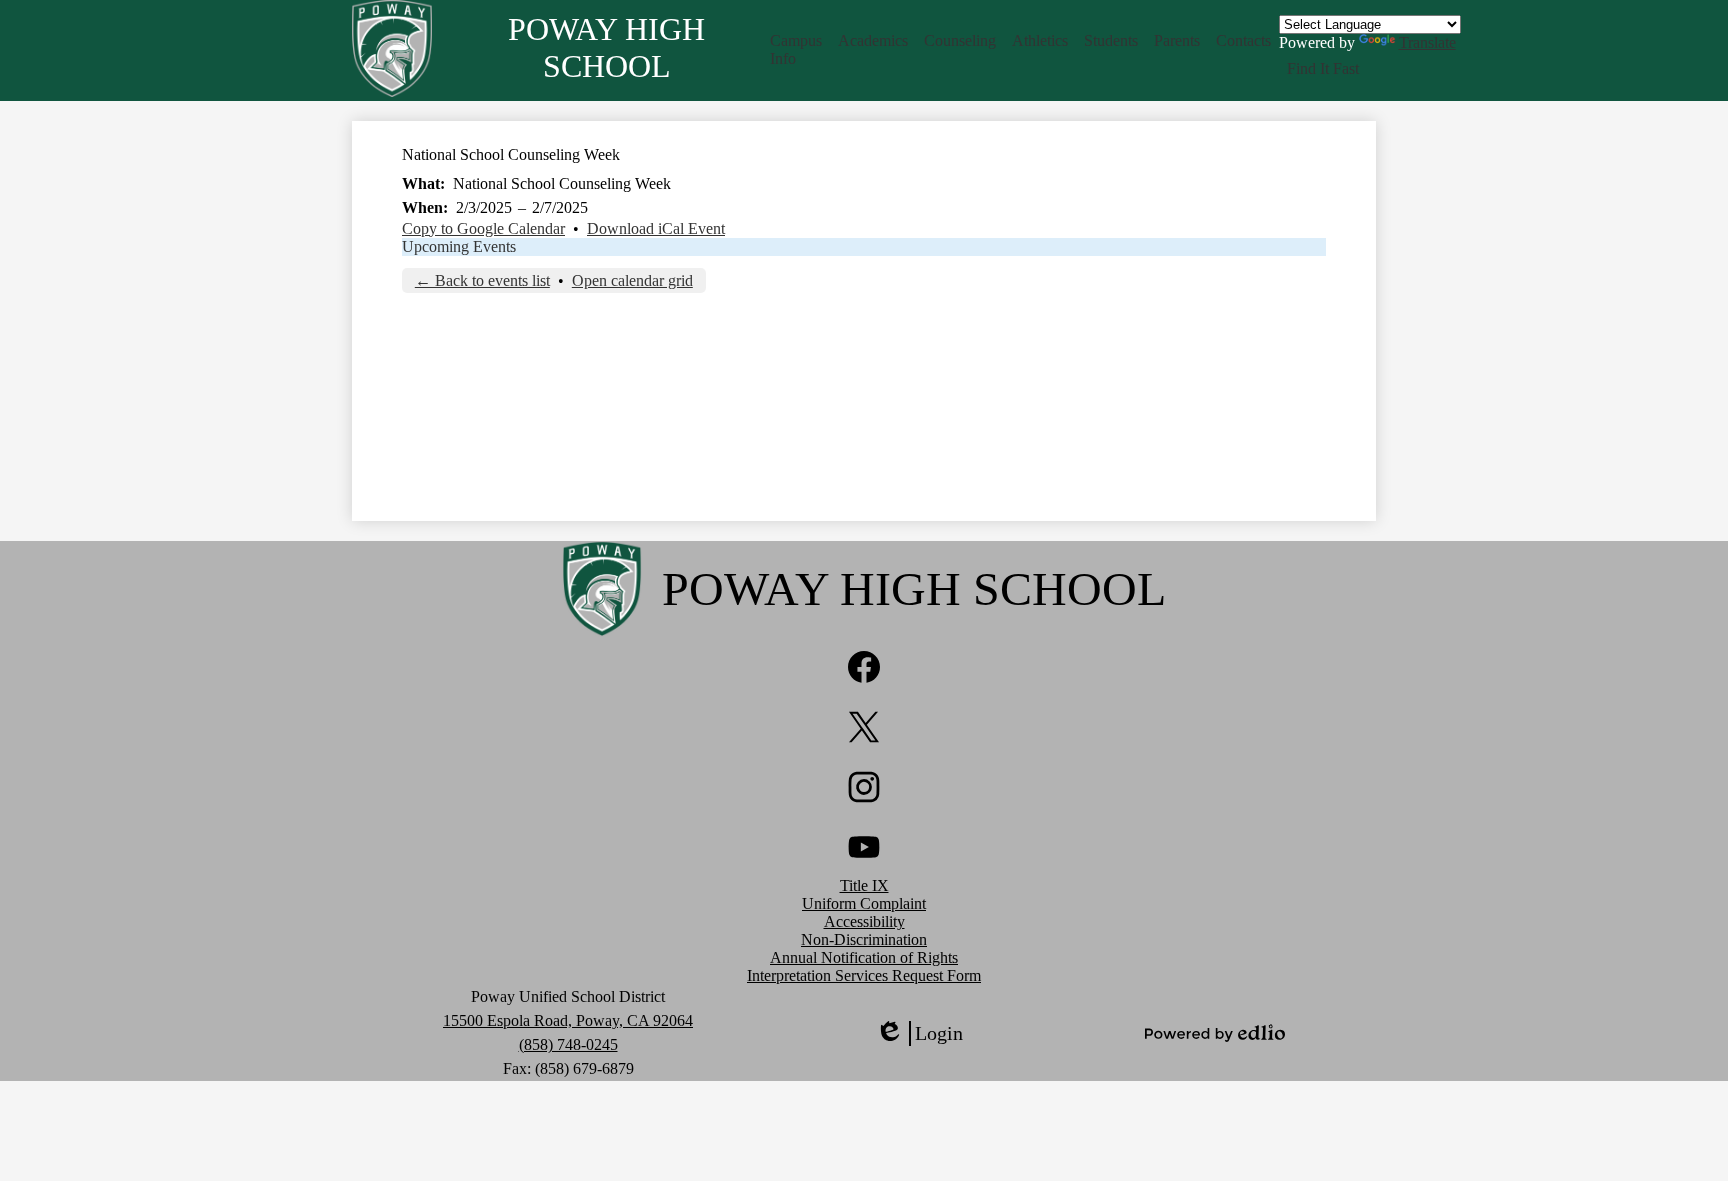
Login (919, 1034)
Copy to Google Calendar (483, 228)
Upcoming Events (459, 246)
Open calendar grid (632, 280)
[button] (796, 50)
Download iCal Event (656, 228)
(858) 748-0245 (568, 1044)
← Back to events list (482, 280)
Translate (1427, 42)
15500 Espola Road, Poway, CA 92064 (568, 1020)
